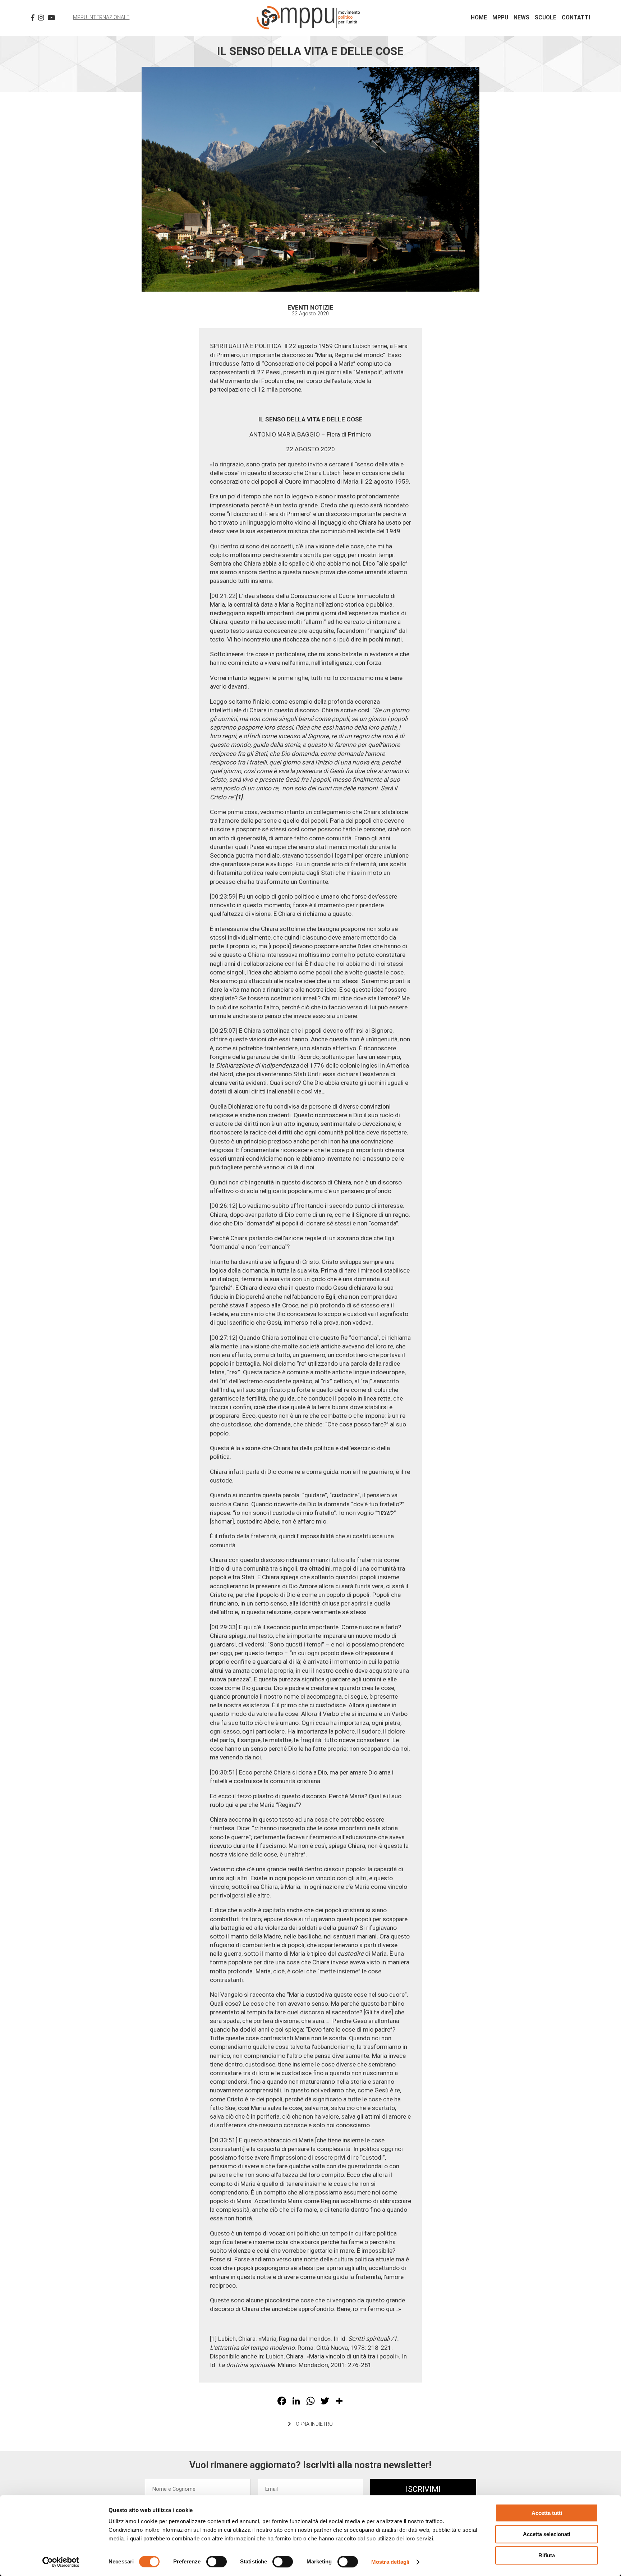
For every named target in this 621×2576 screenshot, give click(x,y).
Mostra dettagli (390, 2562)
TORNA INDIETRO (312, 2424)
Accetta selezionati (547, 2534)
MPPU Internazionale (101, 17)
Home (479, 18)
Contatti (576, 18)
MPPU (500, 18)
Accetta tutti (547, 2513)
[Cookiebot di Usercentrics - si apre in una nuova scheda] (61, 2562)
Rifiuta (547, 2555)
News (521, 18)
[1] (213, 2339)
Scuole (546, 18)
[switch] (217, 2562)
